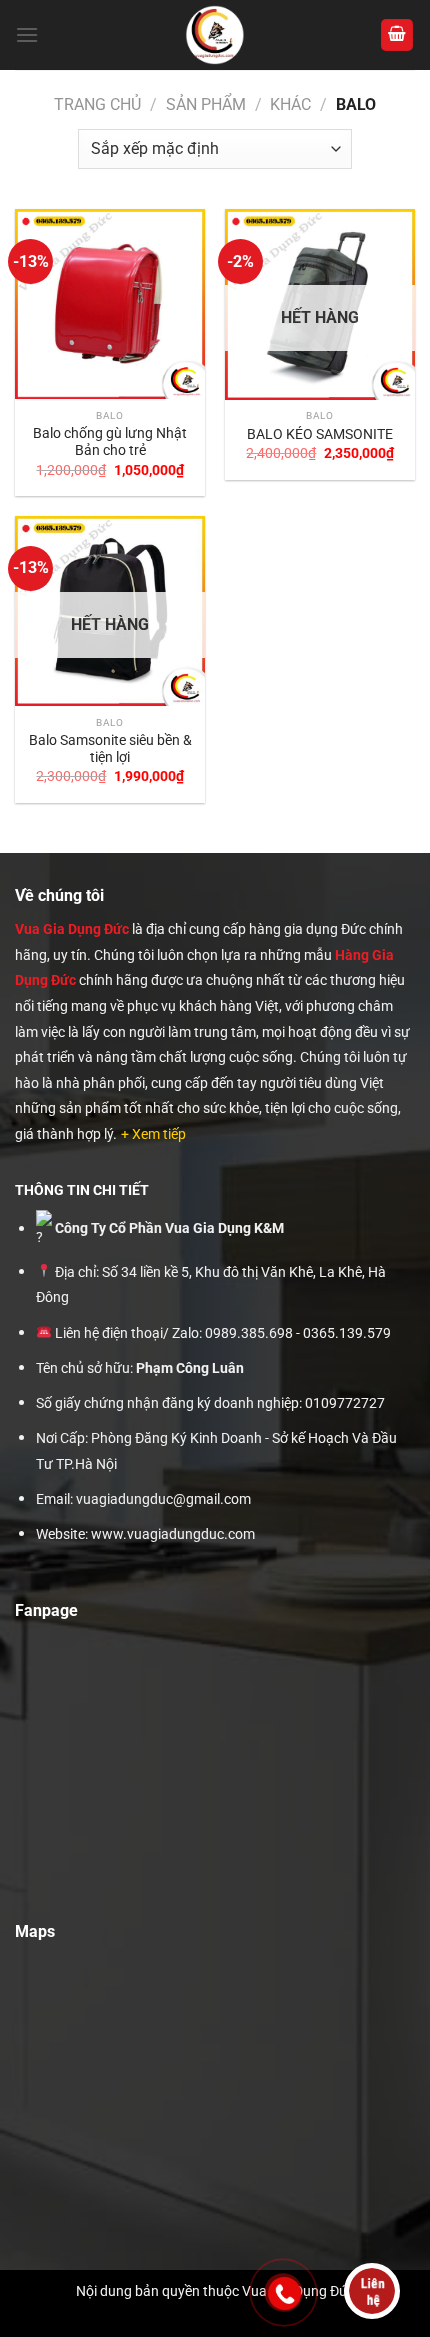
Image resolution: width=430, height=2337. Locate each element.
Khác (290, 104)
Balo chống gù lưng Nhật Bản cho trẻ (110, 442)
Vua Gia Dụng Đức (72, 929)
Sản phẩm (206, 104)
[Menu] (27, 34)
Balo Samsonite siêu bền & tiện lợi (110, 749)
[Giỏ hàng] (397, 35)
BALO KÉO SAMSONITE (320, 434)
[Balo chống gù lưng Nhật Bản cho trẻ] (110, 304)
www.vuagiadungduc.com (173, 1534)
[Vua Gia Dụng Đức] (215, 35)
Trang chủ (97, 104)
